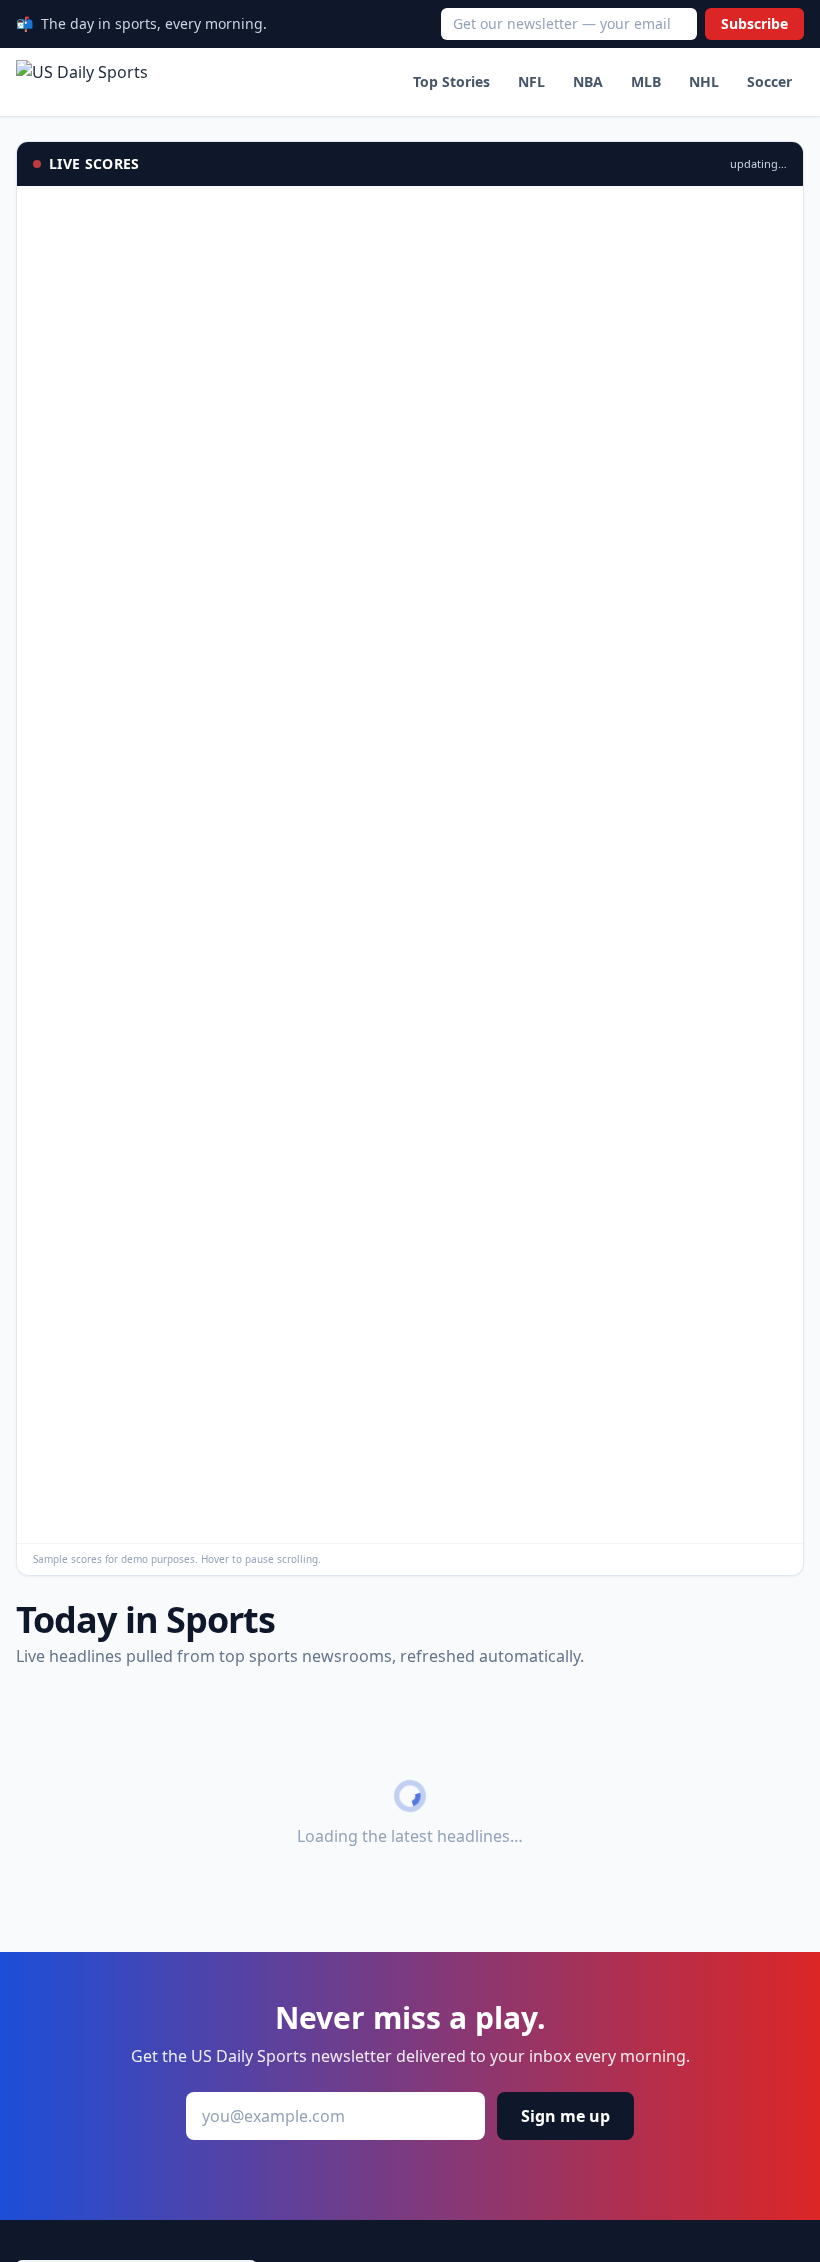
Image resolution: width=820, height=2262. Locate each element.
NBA (588, 81)
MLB (646, 81)
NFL (531, 81)
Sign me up (565, 2116)
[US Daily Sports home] (82, 82)
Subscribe (754, 23)
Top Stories (451, 81)
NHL (704, 81)
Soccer (769, 81)
